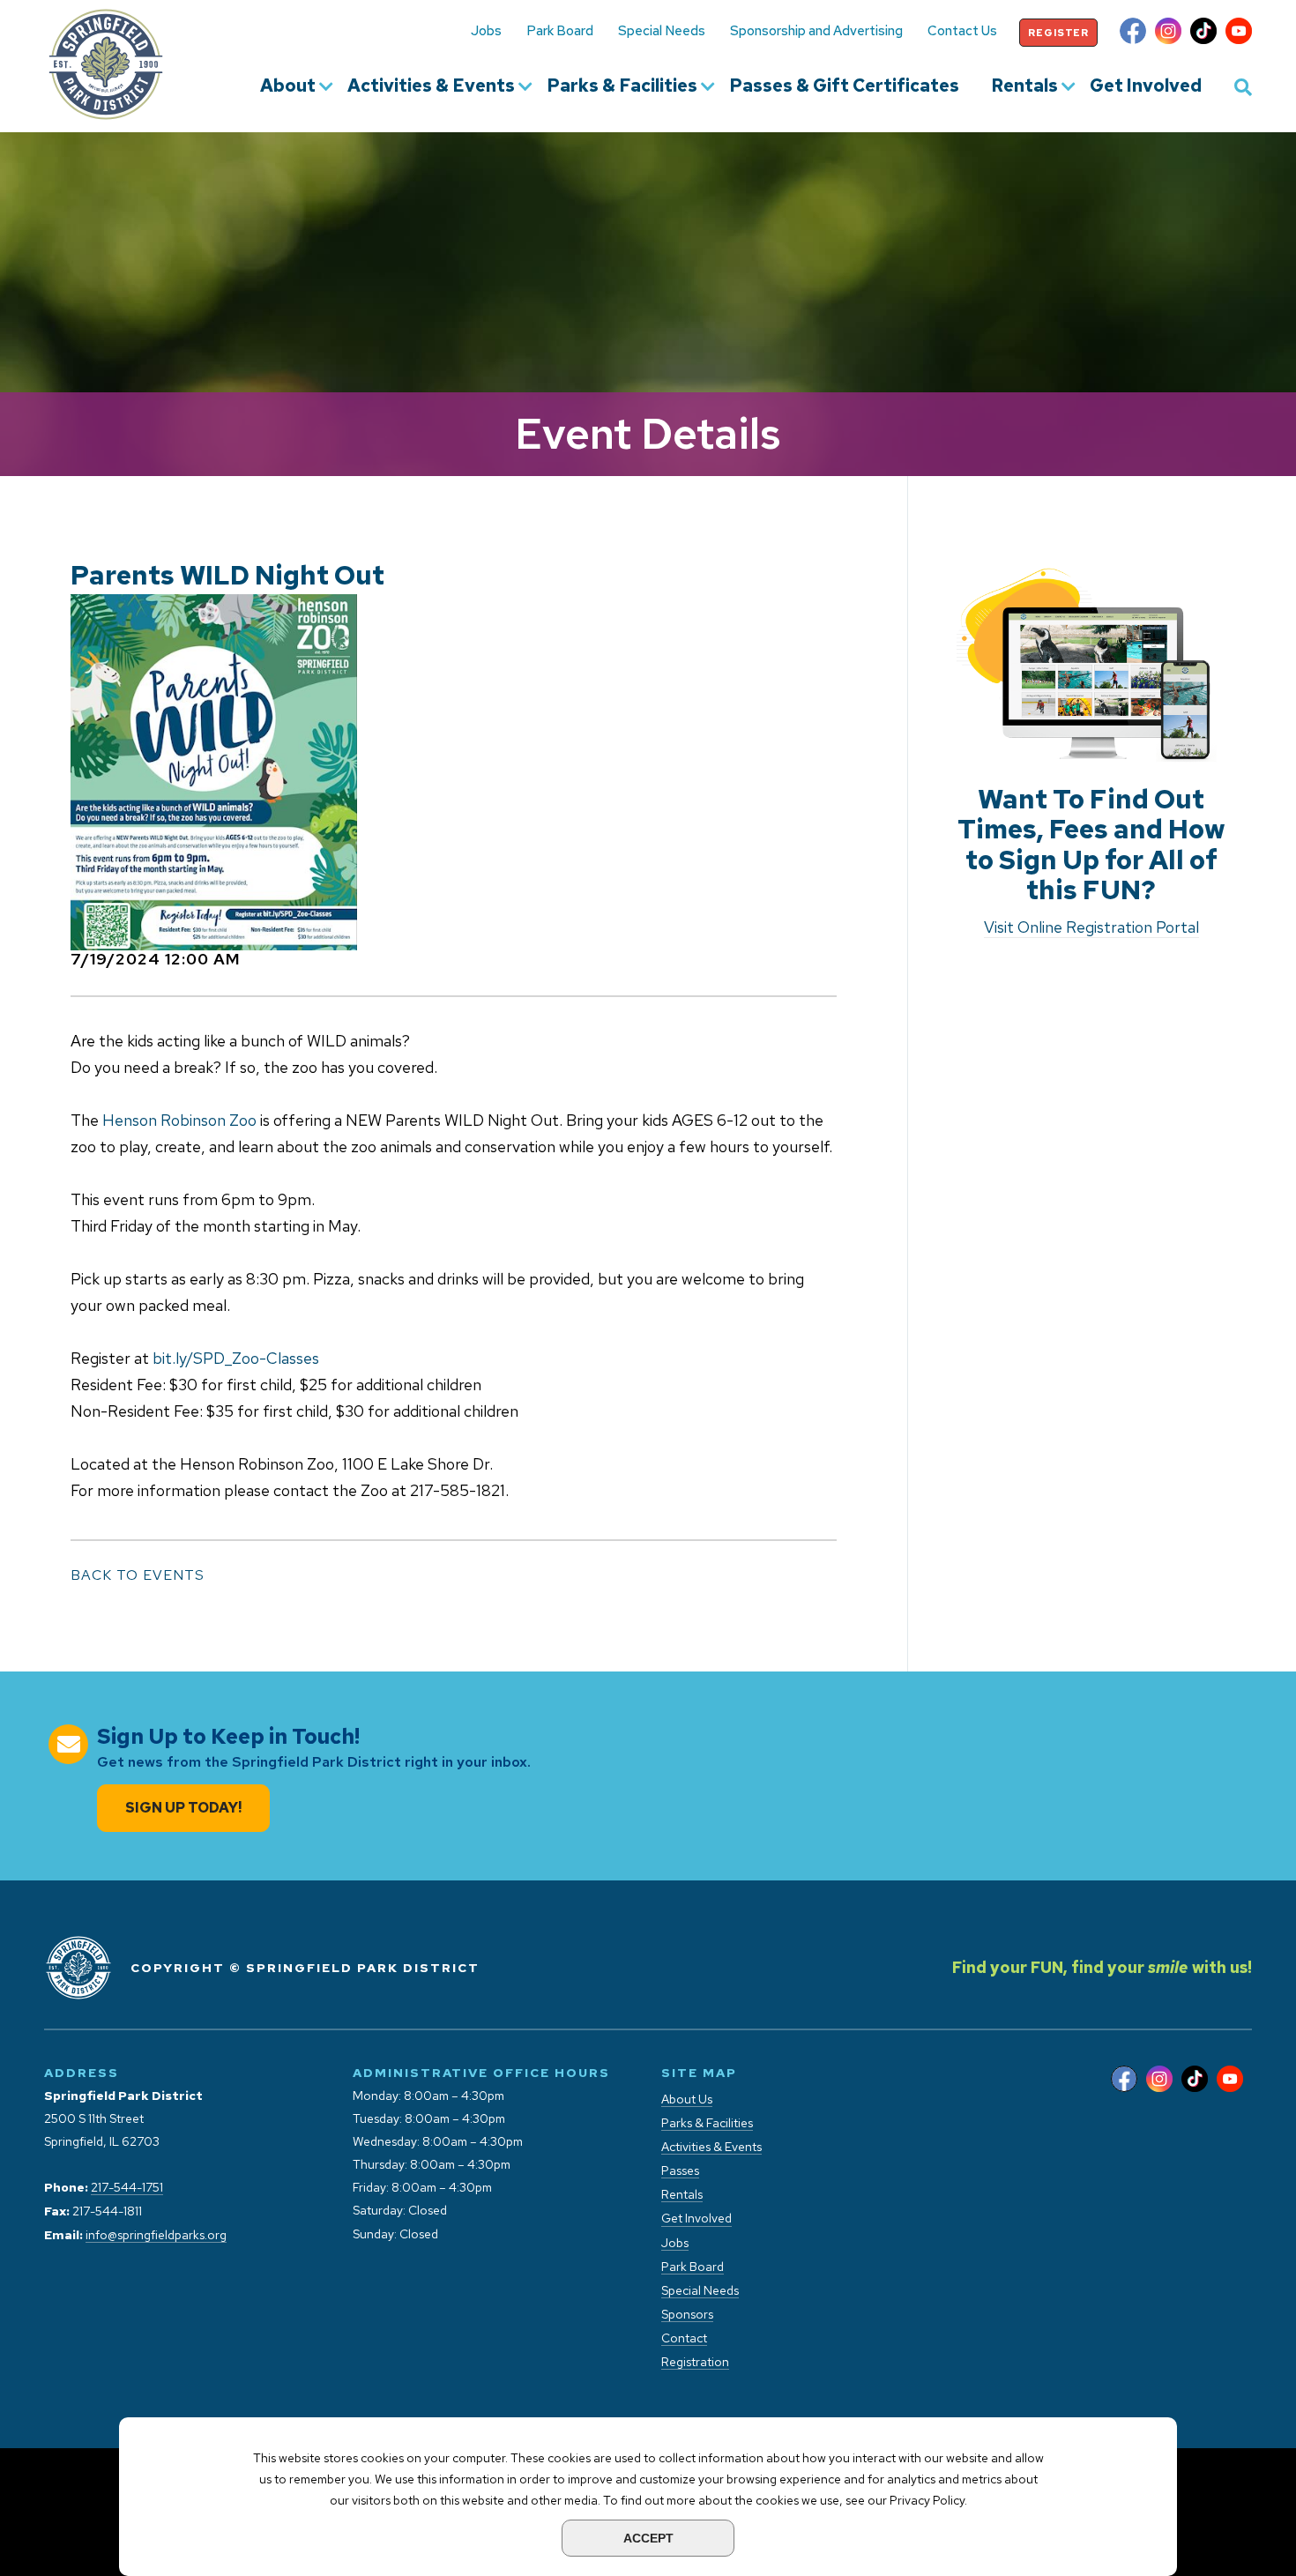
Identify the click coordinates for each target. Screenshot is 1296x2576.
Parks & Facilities (622, 86)
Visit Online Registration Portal (1091, 927)
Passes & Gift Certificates (844, 86)
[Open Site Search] (1243, 86)
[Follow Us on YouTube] (1239, 33)
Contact (684, 2338)
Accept (648, 2538)
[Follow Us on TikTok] (1203, 33)
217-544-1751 (127, 2188)
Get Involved (1146, 86)
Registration (695, 2362)
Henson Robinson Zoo (179, 1120)
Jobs (486, 31)
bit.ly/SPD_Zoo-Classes (236, 1358)
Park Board (560, 31)
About (288, 86)
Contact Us (962, 31)
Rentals (1024, 86)
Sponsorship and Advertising (816, 31)
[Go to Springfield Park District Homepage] (106, 64)
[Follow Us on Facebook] (1133, 33)
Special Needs (662, 31)
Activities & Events (431, 86)
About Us (687, 2100)
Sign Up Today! (183, 1808)
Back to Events (138, 1575)
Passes (680, 2171)
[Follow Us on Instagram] (1168, 33)
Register (1058, 33)
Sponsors (687, 2315)
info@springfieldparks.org (156, 2235)
